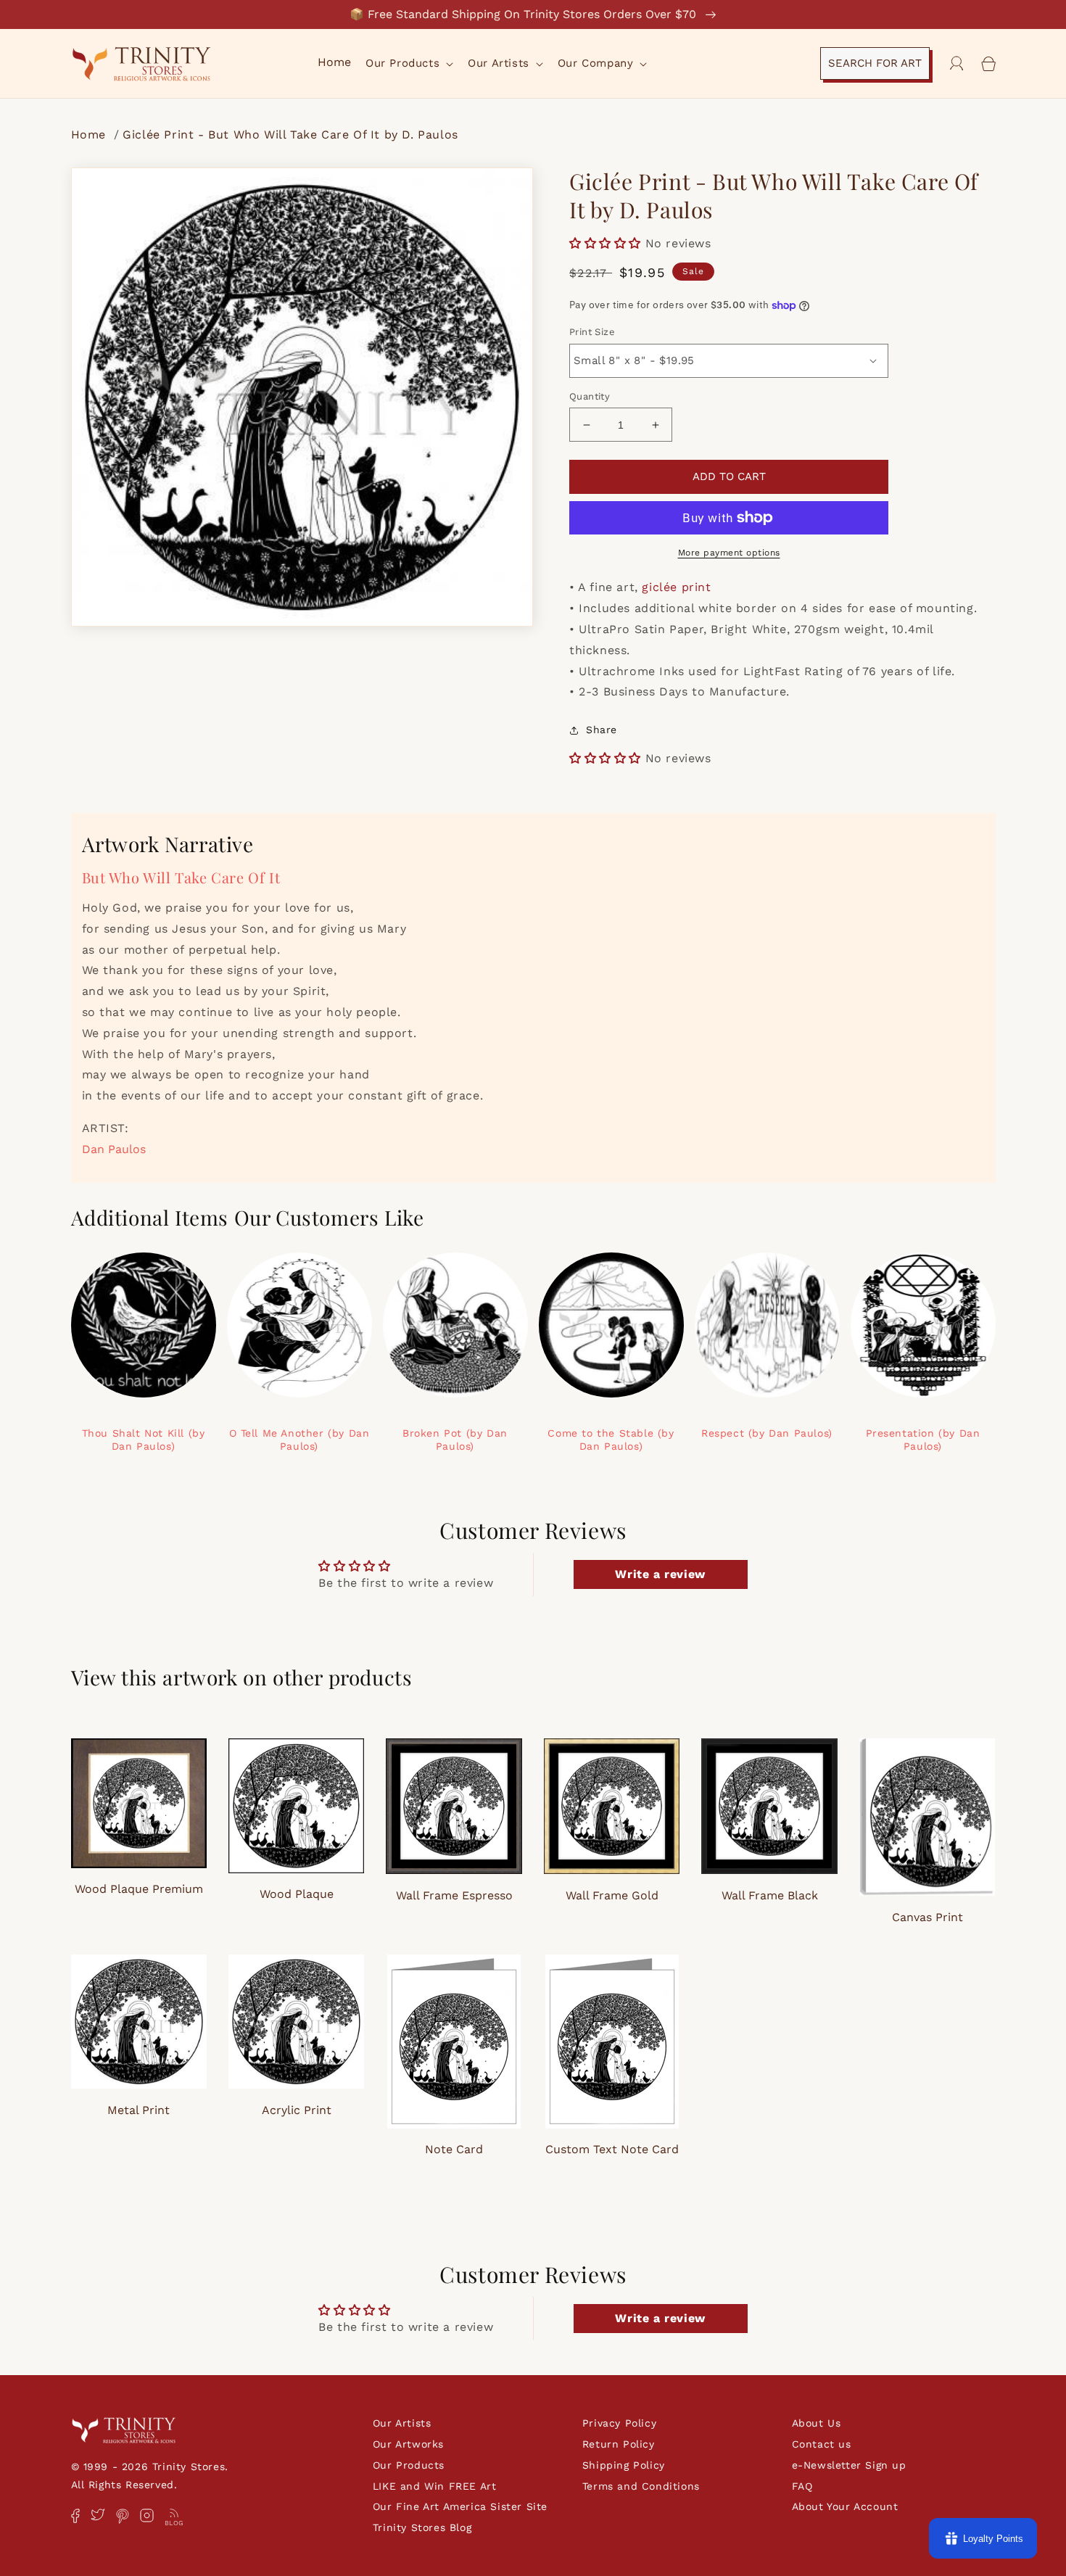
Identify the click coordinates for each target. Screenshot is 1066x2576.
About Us (817, 2423)
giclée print (676, 587)
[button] (408, 64)
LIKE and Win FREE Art (435, 2486)
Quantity (590, 396)
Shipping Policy (624, 2465)
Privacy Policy (619, 2423)
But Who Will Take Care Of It (181, 877)
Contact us (822, 2444)
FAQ (802, 2486)
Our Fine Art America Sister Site (460, 2506)
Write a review (660, 1574)
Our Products (409, 2465)
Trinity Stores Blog (422, 2527)
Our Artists (402, 2423)
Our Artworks (408, 2444)
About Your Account (845, 2506)
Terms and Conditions (641, 2486)
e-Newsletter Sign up (849, 2465)
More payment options (729, 553)
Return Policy (619, 2444)
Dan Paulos (114, 1149)
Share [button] (602, 730)
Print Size (592, 332)
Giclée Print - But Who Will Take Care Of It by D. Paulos (290, 135)
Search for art (875, 63)
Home (91, 135)
